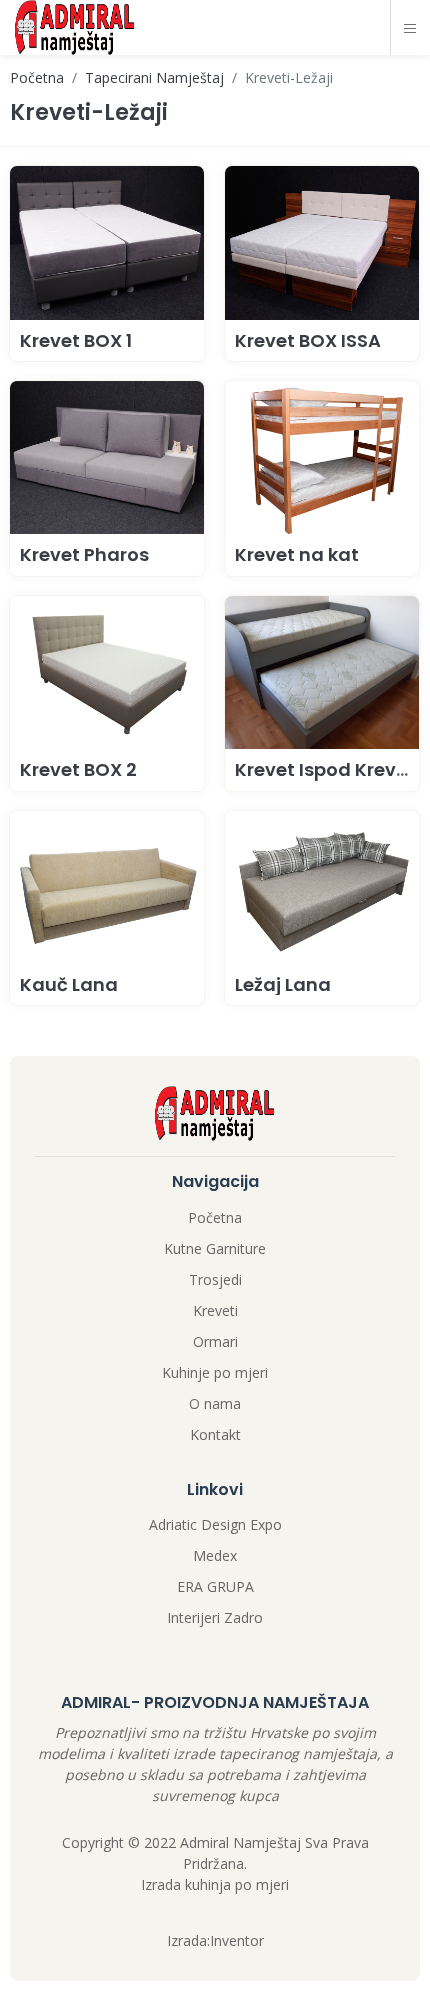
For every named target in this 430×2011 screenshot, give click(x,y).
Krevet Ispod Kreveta (331, 769)
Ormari (215, 1341)
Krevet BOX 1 (76, 340)
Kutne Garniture (215, 1248)
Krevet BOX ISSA (308, 340)
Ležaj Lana (283, 984)
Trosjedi (215, 1279)
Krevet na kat (297, 554)
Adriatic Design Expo (215, 1524)
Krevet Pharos (84, 554)
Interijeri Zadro (215, 1617)
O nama (215, 1403)
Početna (37, 77)
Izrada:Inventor (215, 1940)
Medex (215, 1555)
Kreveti (215, 1310)
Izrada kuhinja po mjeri (215, 1884)
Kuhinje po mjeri (215, 1372)
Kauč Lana (69, 984)
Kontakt (215, 1434)
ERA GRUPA (215, 1586)
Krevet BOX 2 (78, 769)
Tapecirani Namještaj (154, 77)
